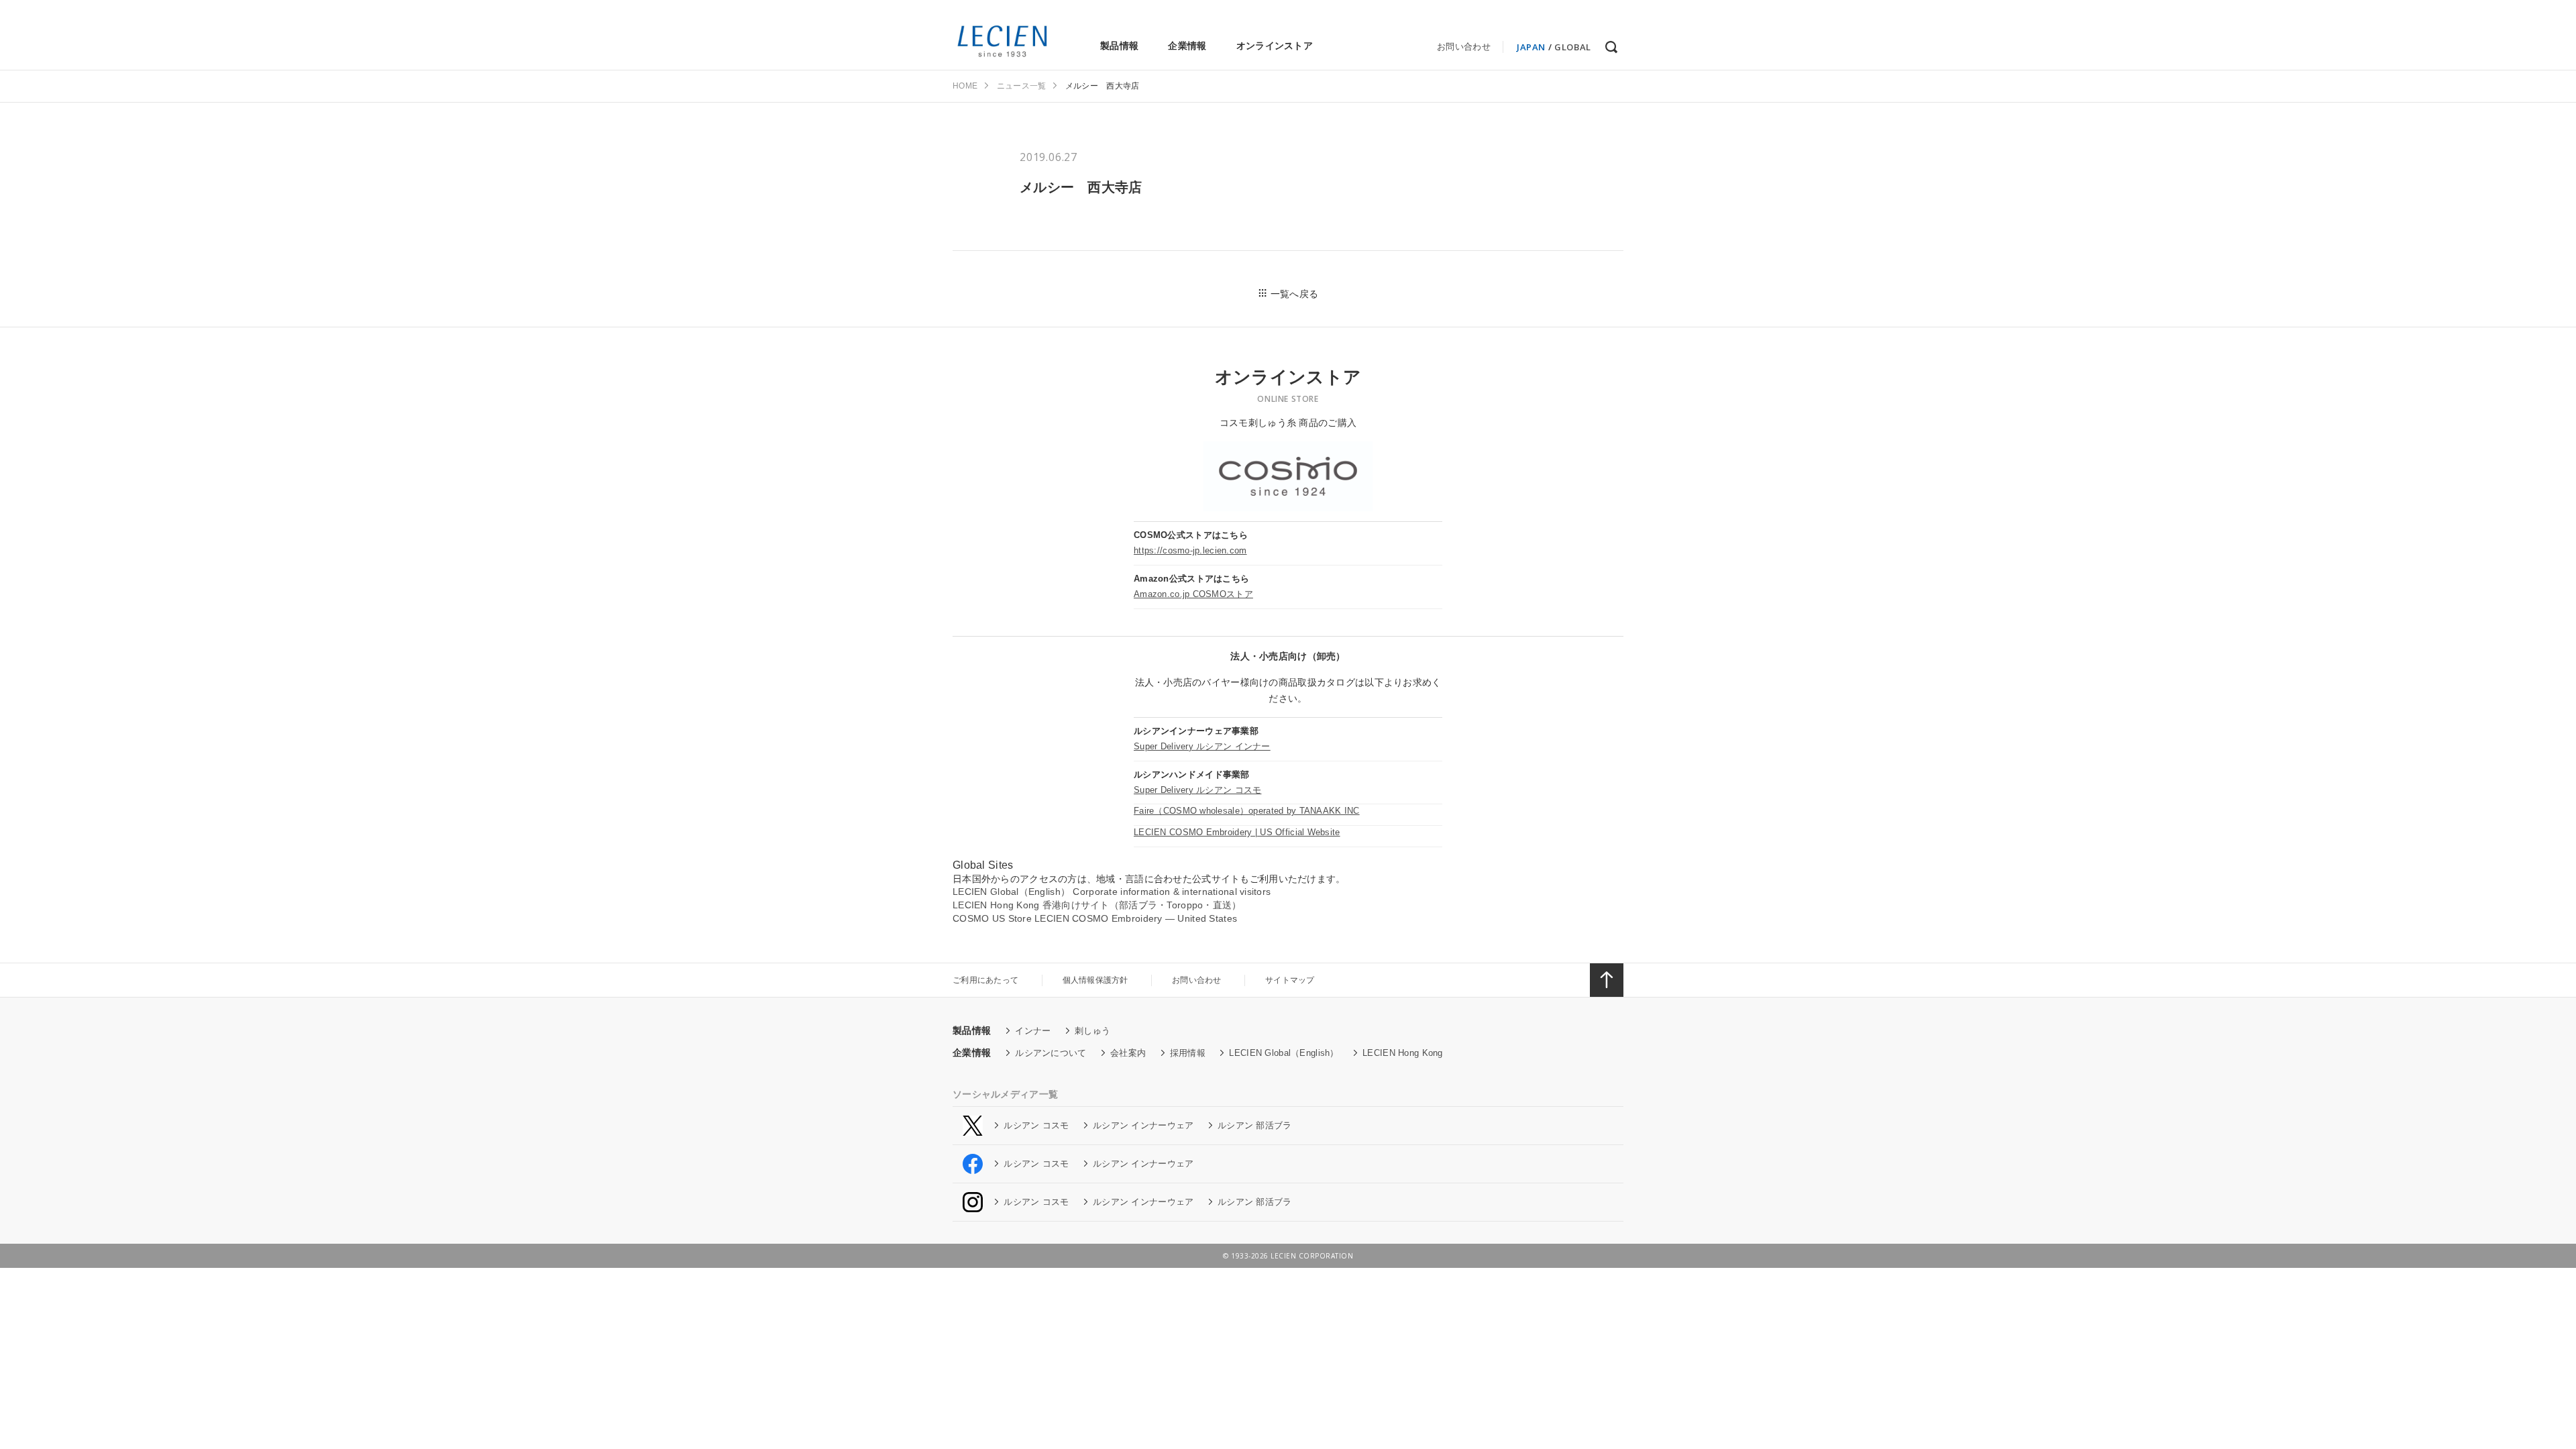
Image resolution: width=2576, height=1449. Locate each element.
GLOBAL (1573, 47)
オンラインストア (1275, 46)
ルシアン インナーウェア (1143, 1125)
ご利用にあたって (985, 980)
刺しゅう (1092, 1031)
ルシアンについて (1051, 1053)
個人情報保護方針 (1095, 980)
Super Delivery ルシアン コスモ (1197, 790)
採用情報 (1188, 1053)
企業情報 (1187, 46)
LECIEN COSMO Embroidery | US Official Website (1237, 832)
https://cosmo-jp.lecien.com (1190, 550)
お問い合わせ (1464, 47)
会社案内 (1128, 1053)
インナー (1033, 1031)
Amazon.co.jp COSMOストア (1193, 594)
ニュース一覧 (1022, 86)
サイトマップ (1290, 980)
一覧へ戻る (1294, 294)
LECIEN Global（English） (1284, 1053)
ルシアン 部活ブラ (1255, 1125)
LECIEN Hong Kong (1402, 1053)
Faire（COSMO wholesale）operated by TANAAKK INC (1247, 811)
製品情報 (1119, 46)
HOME (965, 86)
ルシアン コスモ (1036, 1125)
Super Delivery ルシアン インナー (1202, 746)
